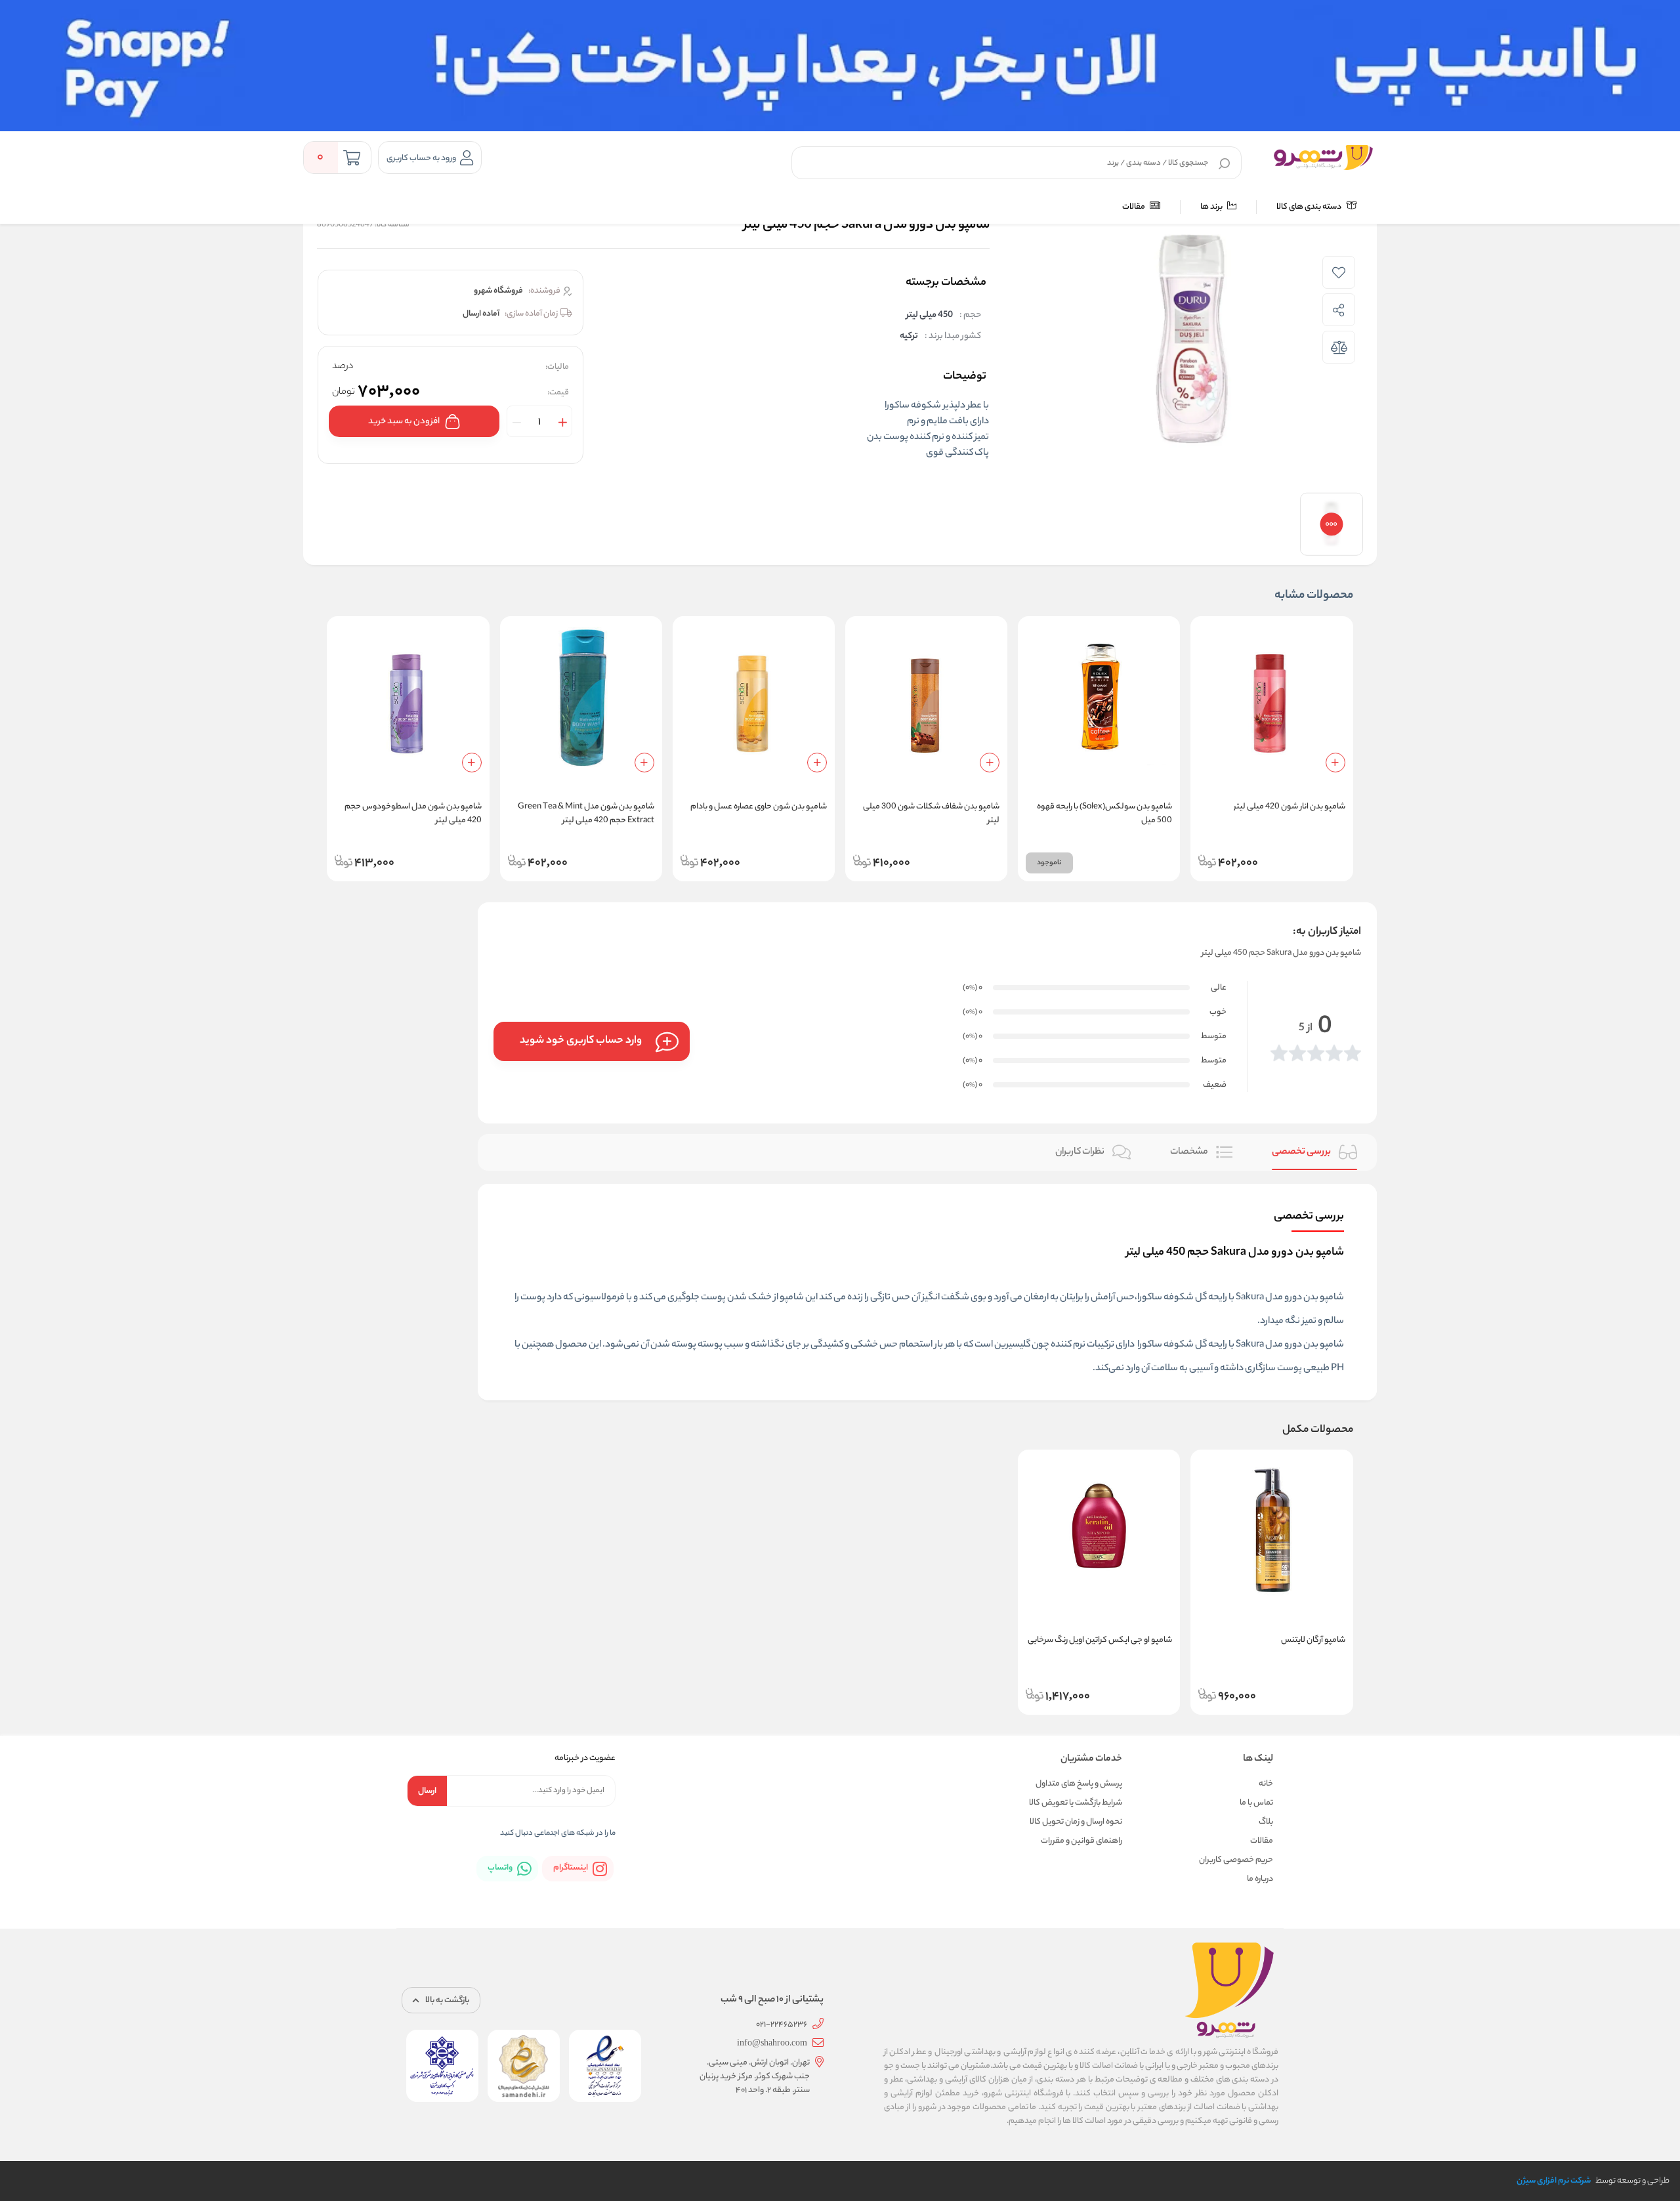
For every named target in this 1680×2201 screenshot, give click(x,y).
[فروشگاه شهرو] (1323, 157)
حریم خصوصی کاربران (1236, 1860)
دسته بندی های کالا (1310, 207)
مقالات (1134, 207)
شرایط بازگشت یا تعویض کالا (1076, 1803)
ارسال (427, 1791)
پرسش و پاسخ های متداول (1079, 1784)
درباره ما (1260, 1879)
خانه (1266, 1784)
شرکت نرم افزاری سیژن (1554, 2181)
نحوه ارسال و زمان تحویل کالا (1076, 1822)
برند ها (1212, 207)
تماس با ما (1256, 1803)
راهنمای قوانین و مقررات (1081, 1841)
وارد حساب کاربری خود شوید (581, 1041)
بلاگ (1266, 1822)
